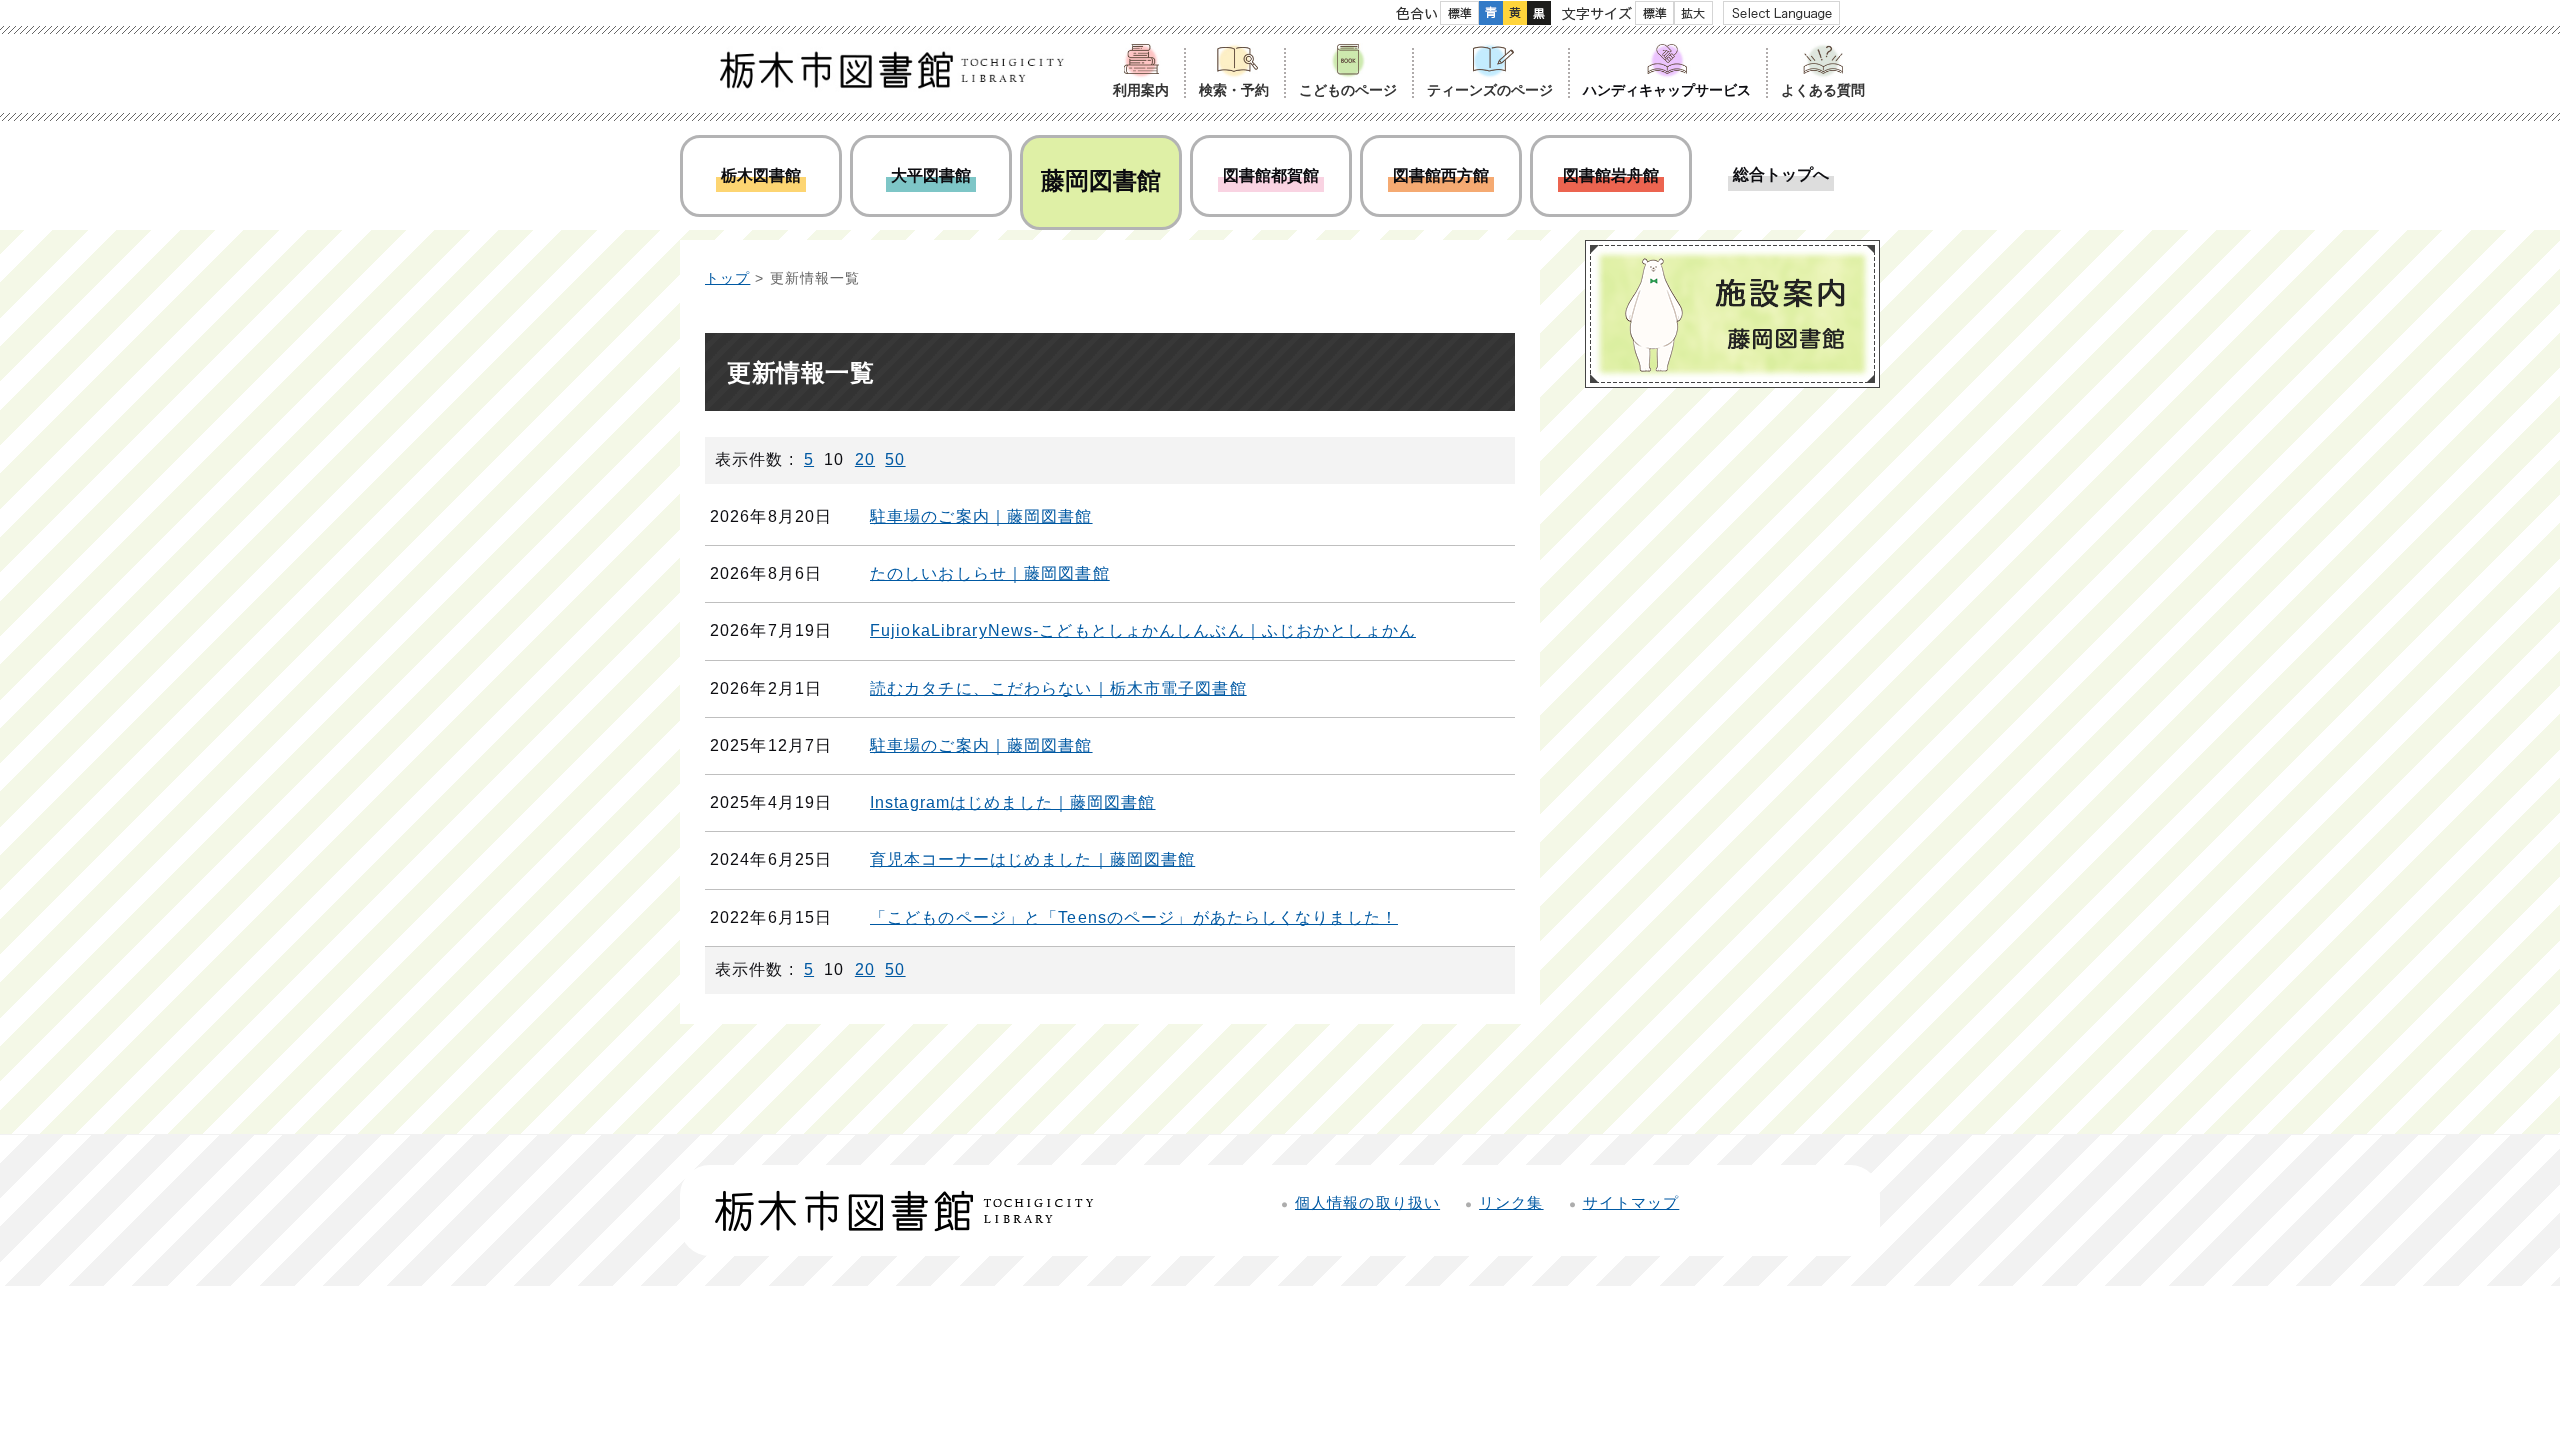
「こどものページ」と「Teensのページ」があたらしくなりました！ (1134, 917)
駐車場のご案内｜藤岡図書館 (981, 516)
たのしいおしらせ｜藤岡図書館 (990, 573)
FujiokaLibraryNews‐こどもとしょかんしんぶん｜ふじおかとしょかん (1143, 630)
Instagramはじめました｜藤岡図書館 (1013, 802)
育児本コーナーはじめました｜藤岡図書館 (1032, 859)
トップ (727, 278)
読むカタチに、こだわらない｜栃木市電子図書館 (1058, 688)
